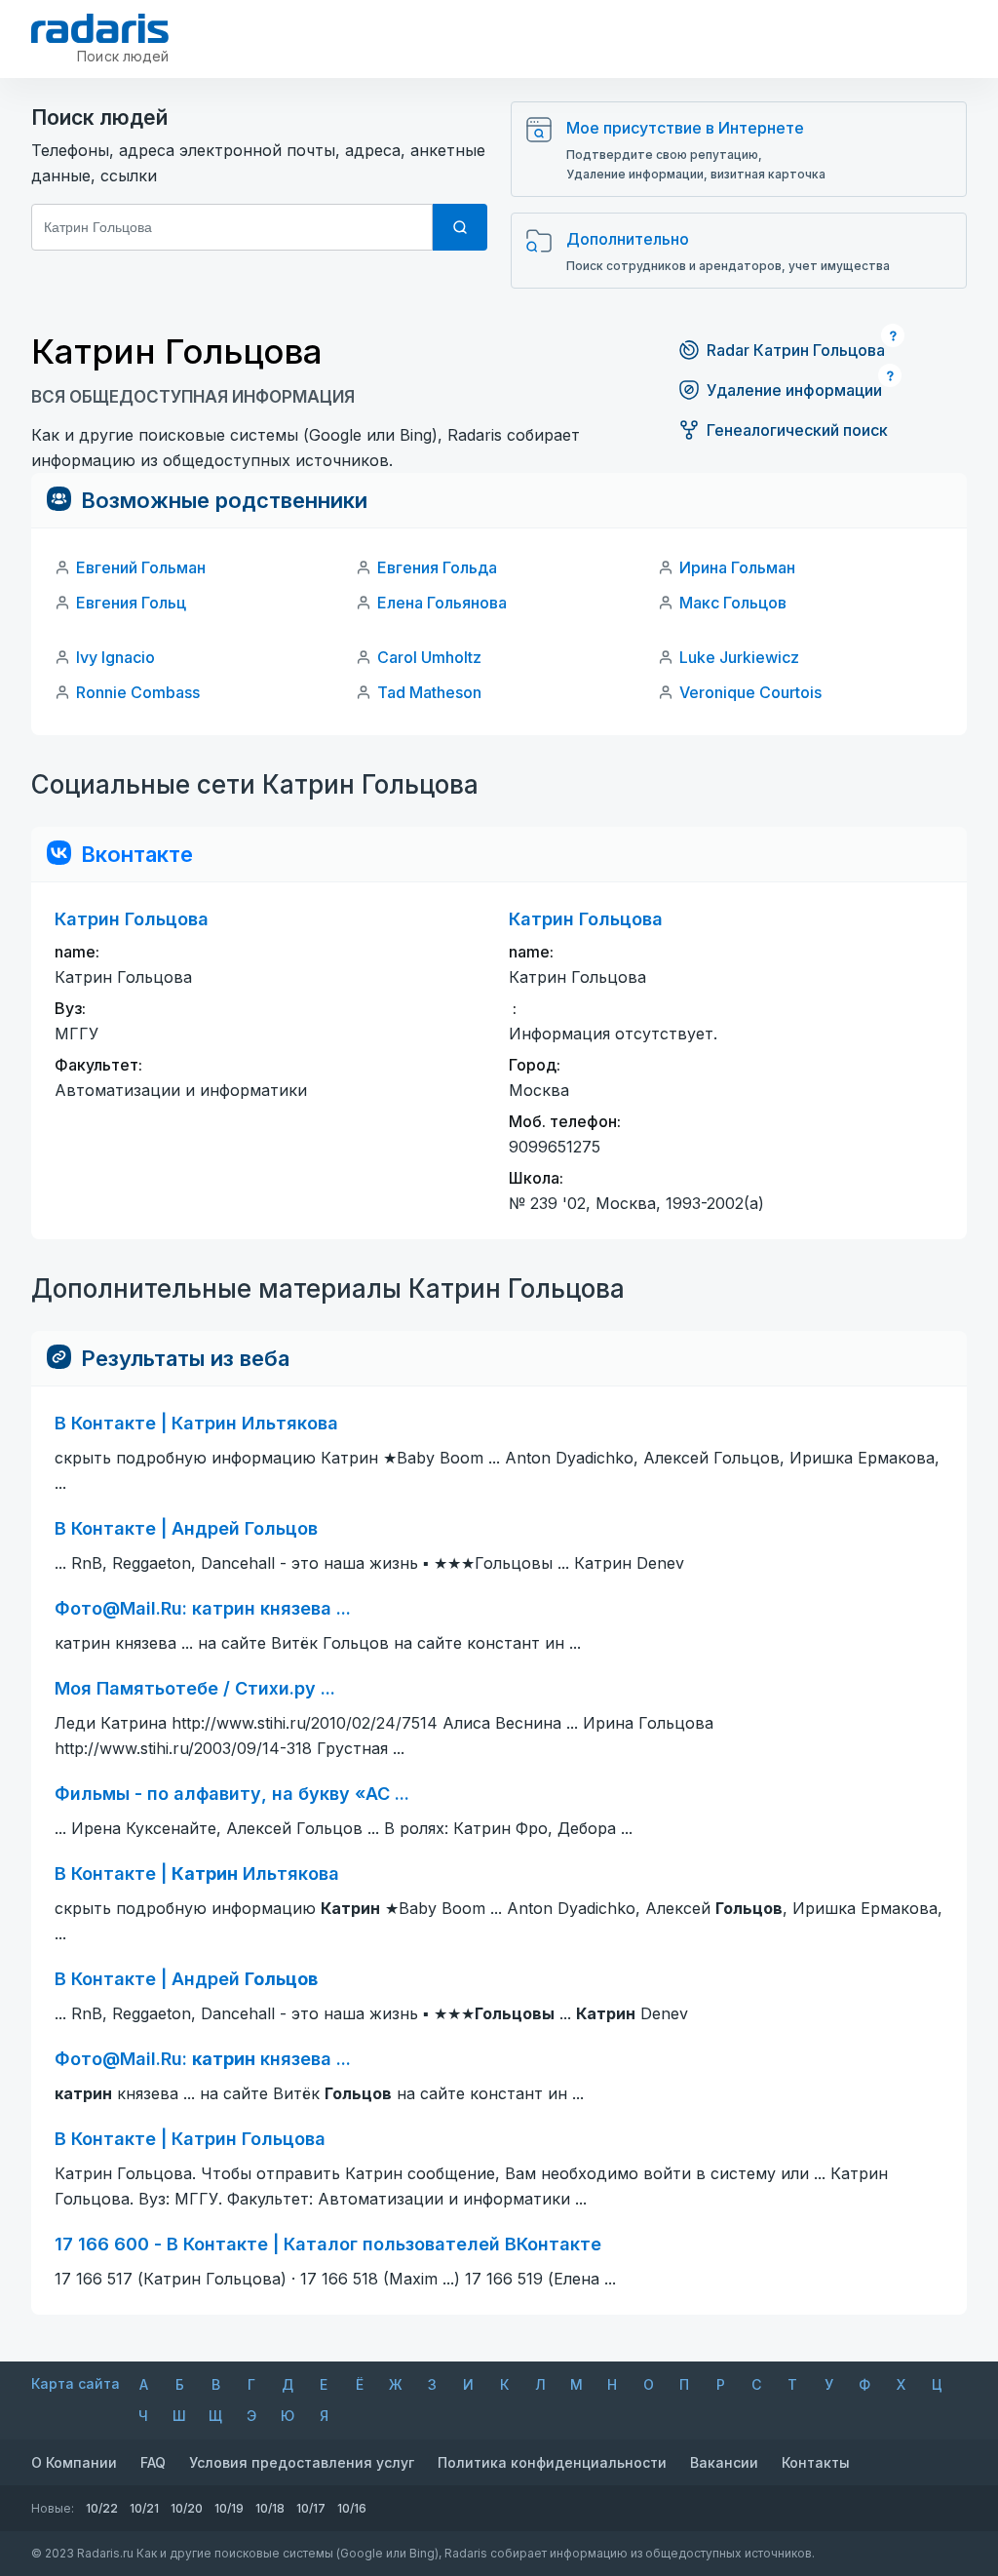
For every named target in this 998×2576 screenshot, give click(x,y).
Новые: (53, 2508)
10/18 (270, 2508)
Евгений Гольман (141, 567)
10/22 (102, 2508)
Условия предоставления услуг (302, 2462)
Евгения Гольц (131, 603)
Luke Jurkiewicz (739, 657)
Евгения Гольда (437, 567)
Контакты (816, 2462)
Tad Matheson (429, 692)
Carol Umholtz (429, 657)
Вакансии (724, 2462)
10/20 (187, 2508)
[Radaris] (100, 28)
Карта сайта (76, 2383)
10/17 (311, 2508)
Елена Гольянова (442, 603)
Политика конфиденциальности (552, 2462)
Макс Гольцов (733, 603)
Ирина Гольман (737, 567)
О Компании (74, 2462)
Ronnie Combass (138, 692)
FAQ (153, 2462)
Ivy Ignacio (115, 657)
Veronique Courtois (750, 692)
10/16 (352, 2508)
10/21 (144, 2508)
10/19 (229, 2508)
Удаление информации (794, 390)
